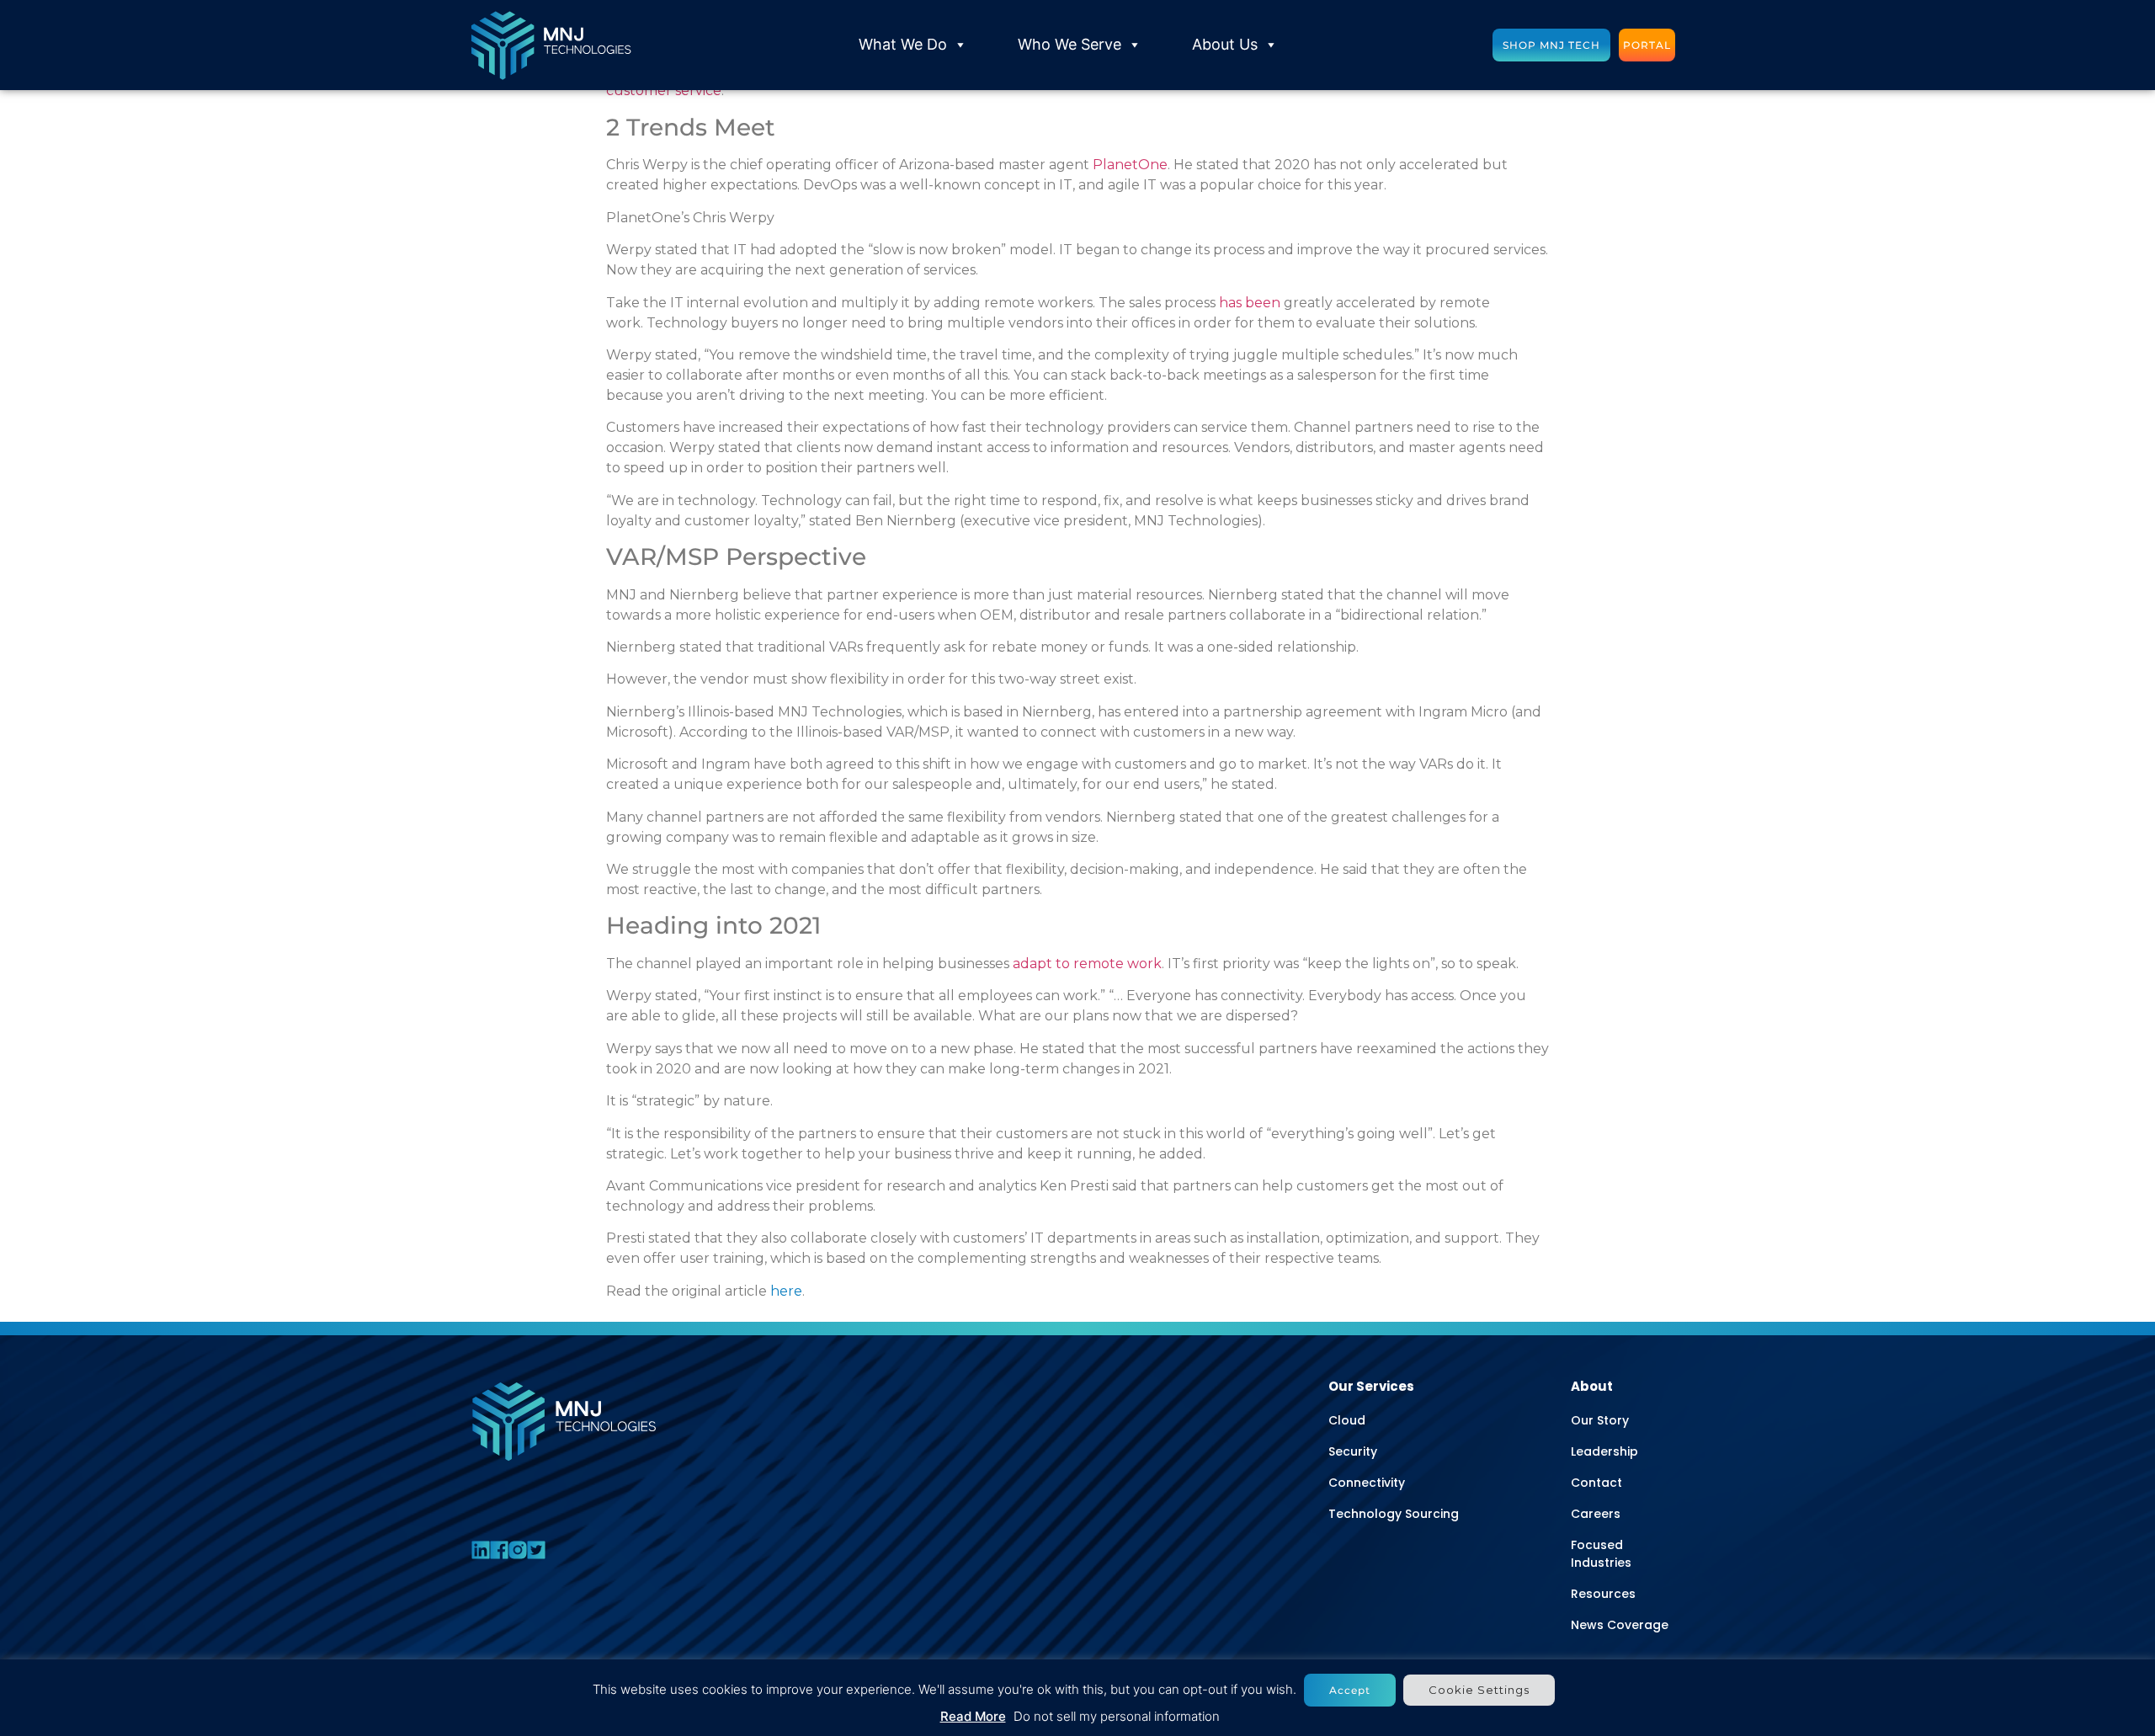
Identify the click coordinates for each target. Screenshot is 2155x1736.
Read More (973, 1716)
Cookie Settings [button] (1479, 1690)
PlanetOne (1130, 165)
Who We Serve (1070, 44)
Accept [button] (1350, 1690)
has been (1250, 303)
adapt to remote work (1087, 964)
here (786, 1291)
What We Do (903, 44)
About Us (1225, 44)
